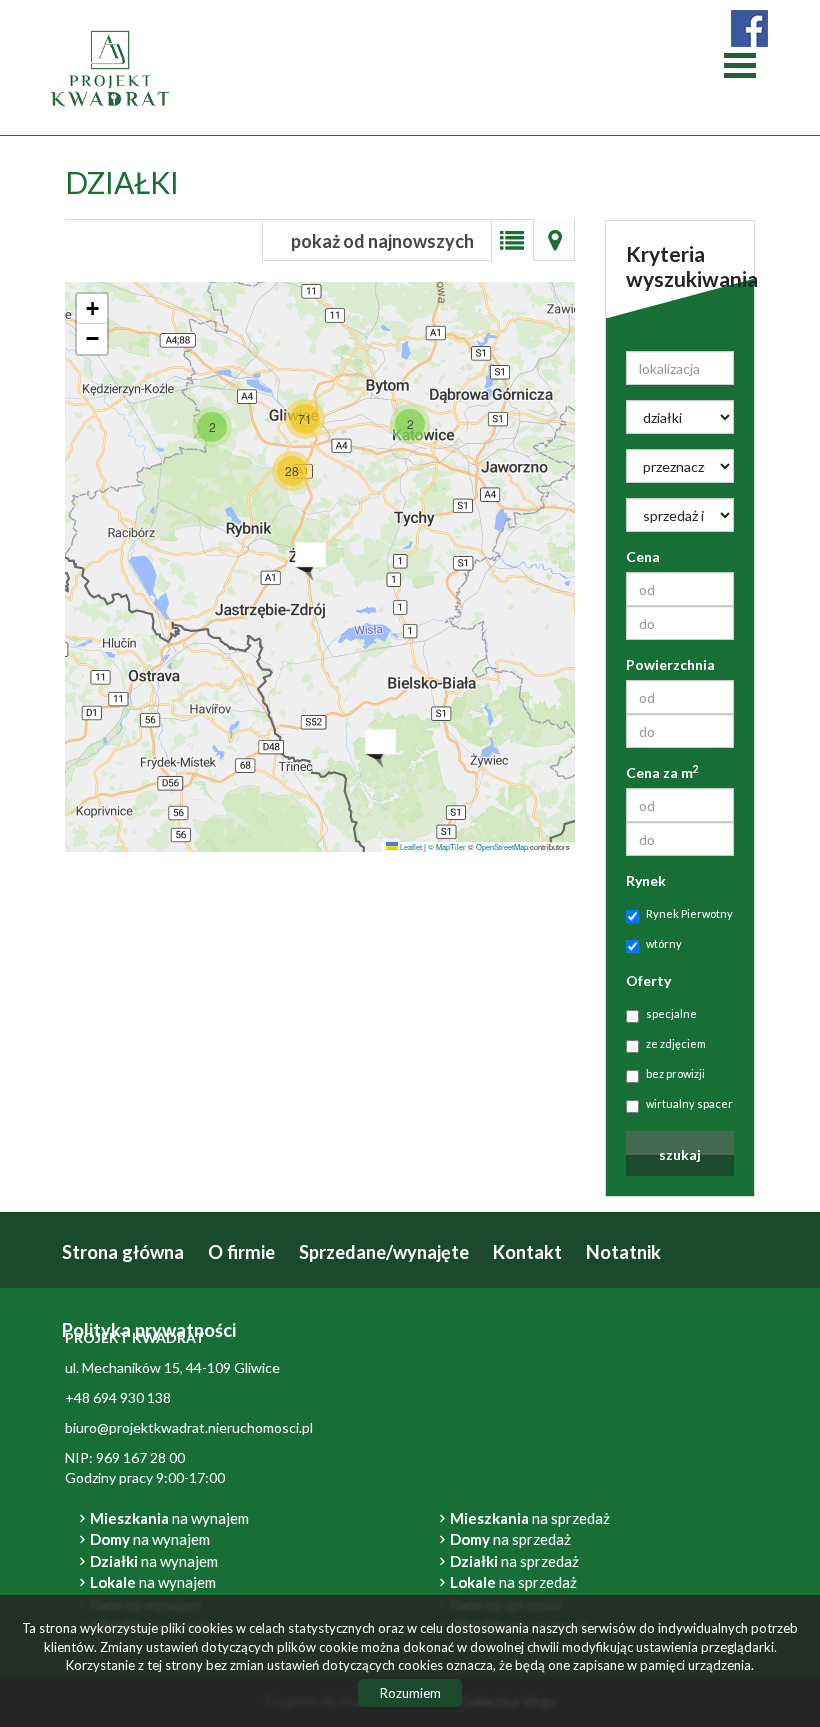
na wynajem (169, 1518)
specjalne (671, 1013)
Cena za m (662, 772)
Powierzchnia (670, 664)
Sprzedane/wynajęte (384, 1252)
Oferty (648, 980)
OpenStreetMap (502, 846)
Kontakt (527, 1252)
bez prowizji (675, 1073)
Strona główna (123, 1252)
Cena (643, 556)
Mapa (554, 240)
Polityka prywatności (149, 1330)
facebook (749, 28)
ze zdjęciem (676, 1043)
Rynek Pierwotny (689, 913)
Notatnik (623, 1252)
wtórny (664, 943)
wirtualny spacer (689, 1103)
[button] (212, 427)
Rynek (646, 880)
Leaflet (410, 846)
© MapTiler (447, 846)
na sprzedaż (530, 1518)
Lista (512, 240)
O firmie (241, 1252)
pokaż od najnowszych (382, 241)
